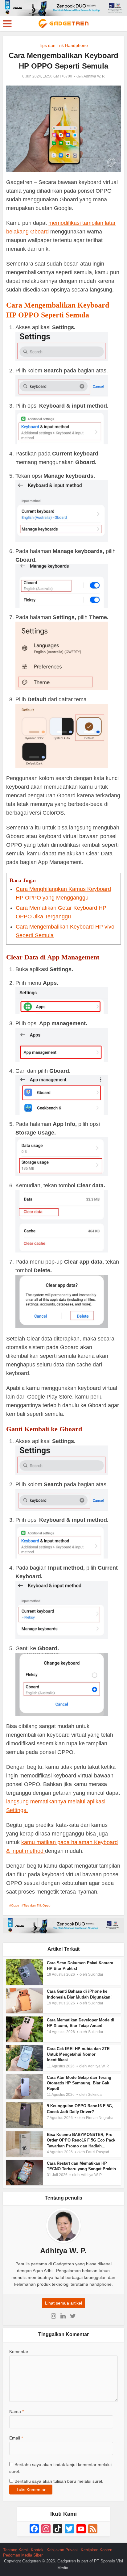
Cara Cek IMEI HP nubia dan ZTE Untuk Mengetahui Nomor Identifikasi (78, 2054)
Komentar (19, 2352)
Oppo (15, 1905)
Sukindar (96, 1974)
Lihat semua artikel (63, 2303)
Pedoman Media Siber (23, 2555)
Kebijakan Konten (96, 2550)
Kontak (37, 2550)
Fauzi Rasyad (98, 2152)
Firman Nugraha (100, 2118)
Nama (16, 2411)
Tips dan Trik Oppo (37, 1905)
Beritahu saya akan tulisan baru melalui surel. (59, 2481)
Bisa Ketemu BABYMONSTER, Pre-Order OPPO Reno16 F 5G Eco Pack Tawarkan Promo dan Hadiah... (81, 2140)
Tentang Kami (15, 2550)
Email (16, 2438)
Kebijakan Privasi (62, 2550)
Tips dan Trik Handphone (63, 45)
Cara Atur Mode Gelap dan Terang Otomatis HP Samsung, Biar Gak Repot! (79, 2083)
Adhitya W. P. (94, 76)
